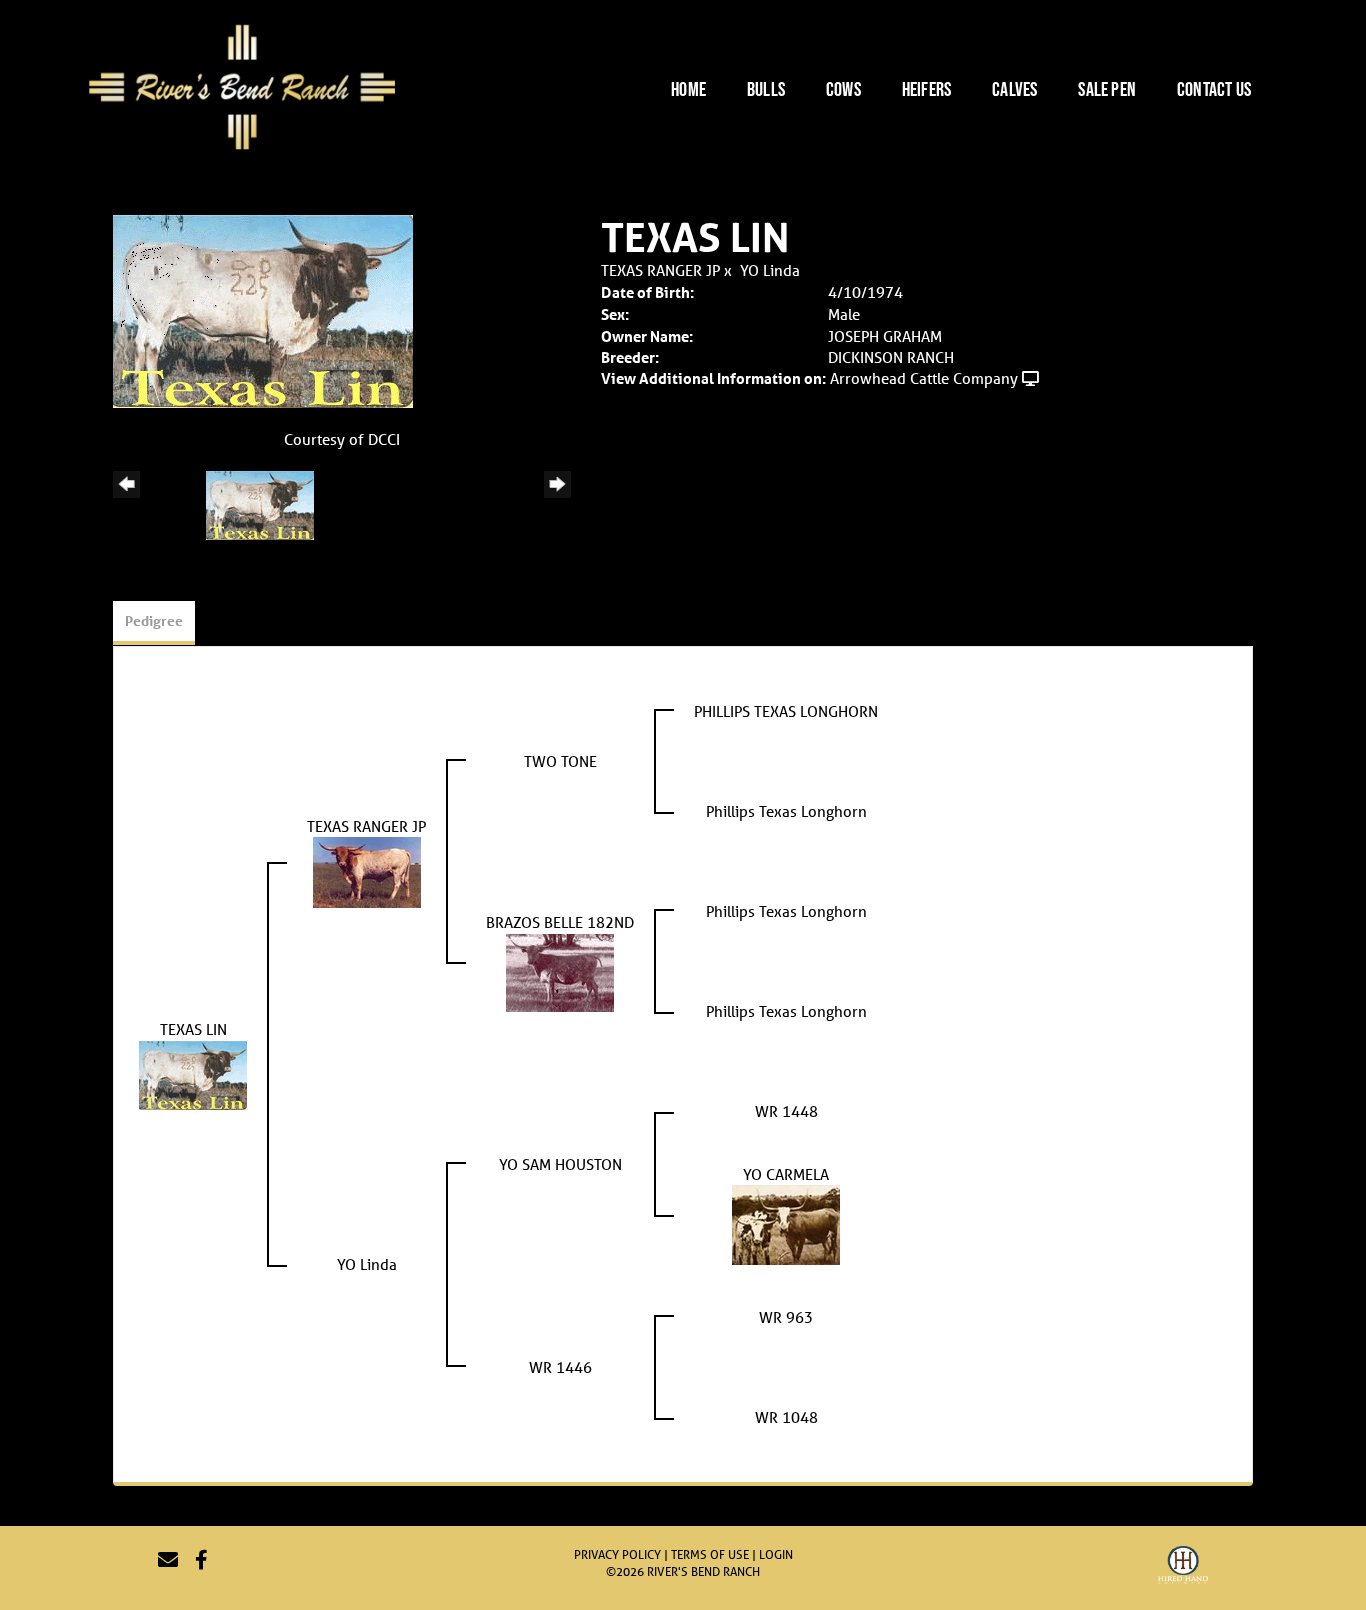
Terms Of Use (710, 1554)
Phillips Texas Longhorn (786, 811)
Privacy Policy (617, 1554)
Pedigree (154, 620)
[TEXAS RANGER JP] (367, 870)
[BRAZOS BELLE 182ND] (560, 970)
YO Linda (770, 270)
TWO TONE (560, 761)
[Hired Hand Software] (1183, 1568)
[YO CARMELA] (786, 1223)
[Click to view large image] (263, 309)
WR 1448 (786, 1111)
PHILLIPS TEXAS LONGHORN (786, 711)
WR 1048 (786, 1417)
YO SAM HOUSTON (560, 1164)
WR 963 (786, 1317)
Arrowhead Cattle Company (924, 378)
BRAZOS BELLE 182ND (560, 922)
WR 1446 (560, 1367)
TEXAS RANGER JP (660, 270)
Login (776, 1554)
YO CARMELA (786, 1174)
